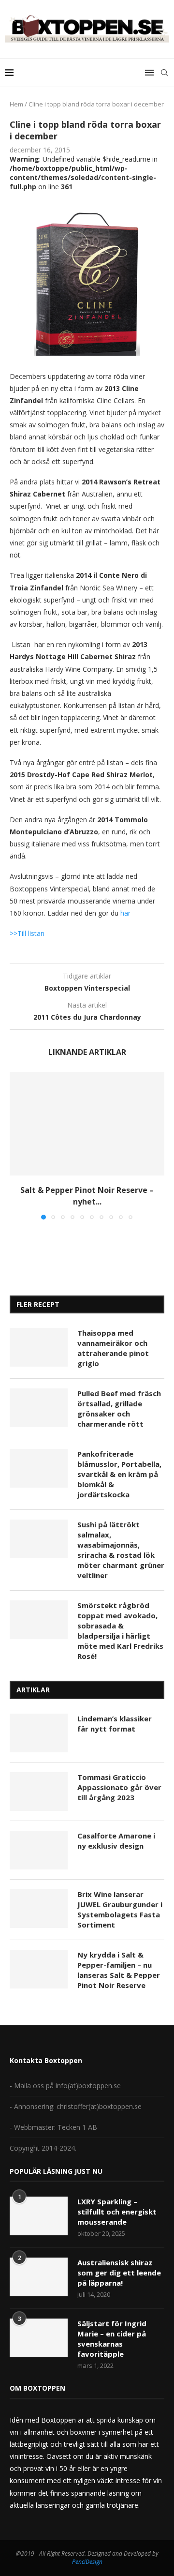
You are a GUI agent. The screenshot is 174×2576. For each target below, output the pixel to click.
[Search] (164, 73)
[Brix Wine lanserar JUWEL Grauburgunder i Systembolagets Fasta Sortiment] (39, 1909)
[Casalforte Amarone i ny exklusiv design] (39, 1850)
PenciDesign (87, 2562)
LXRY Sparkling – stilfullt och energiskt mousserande (117, 2212)
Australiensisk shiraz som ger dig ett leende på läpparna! (119, 2273)
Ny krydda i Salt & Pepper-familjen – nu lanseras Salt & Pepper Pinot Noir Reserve (119, 1970)
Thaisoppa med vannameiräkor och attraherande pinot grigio (113, 1348)
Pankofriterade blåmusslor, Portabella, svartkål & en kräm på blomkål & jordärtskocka (119, 1474)
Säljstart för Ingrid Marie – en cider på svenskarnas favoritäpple (112, 2339)
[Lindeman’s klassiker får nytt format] (39, 1733)
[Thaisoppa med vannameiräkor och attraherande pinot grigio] (39, 1347)
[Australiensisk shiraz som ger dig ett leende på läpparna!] (39, 2277)
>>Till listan (27, 933)
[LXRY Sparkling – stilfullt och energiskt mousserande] (39, 2216)
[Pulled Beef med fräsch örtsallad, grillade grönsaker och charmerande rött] (39, 1408)
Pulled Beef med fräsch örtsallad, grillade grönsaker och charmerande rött (119, 1409)
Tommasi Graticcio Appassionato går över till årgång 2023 (119, 1787)
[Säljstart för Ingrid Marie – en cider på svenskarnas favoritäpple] (39, 2338)
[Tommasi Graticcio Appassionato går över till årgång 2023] (39, 1792)
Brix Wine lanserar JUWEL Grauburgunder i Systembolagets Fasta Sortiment (120, 1909)
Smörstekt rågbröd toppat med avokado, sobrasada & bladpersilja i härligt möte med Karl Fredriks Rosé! (120, 1631)
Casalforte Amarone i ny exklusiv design (116, 1841)
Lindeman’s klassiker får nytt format (115, 1724)
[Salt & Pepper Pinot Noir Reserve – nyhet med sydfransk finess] (87, 1123)
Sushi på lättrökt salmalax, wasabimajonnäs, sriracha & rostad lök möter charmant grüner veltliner (121, 1550)
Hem (16, 104)
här (125, 913)
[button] (18, 1145)
